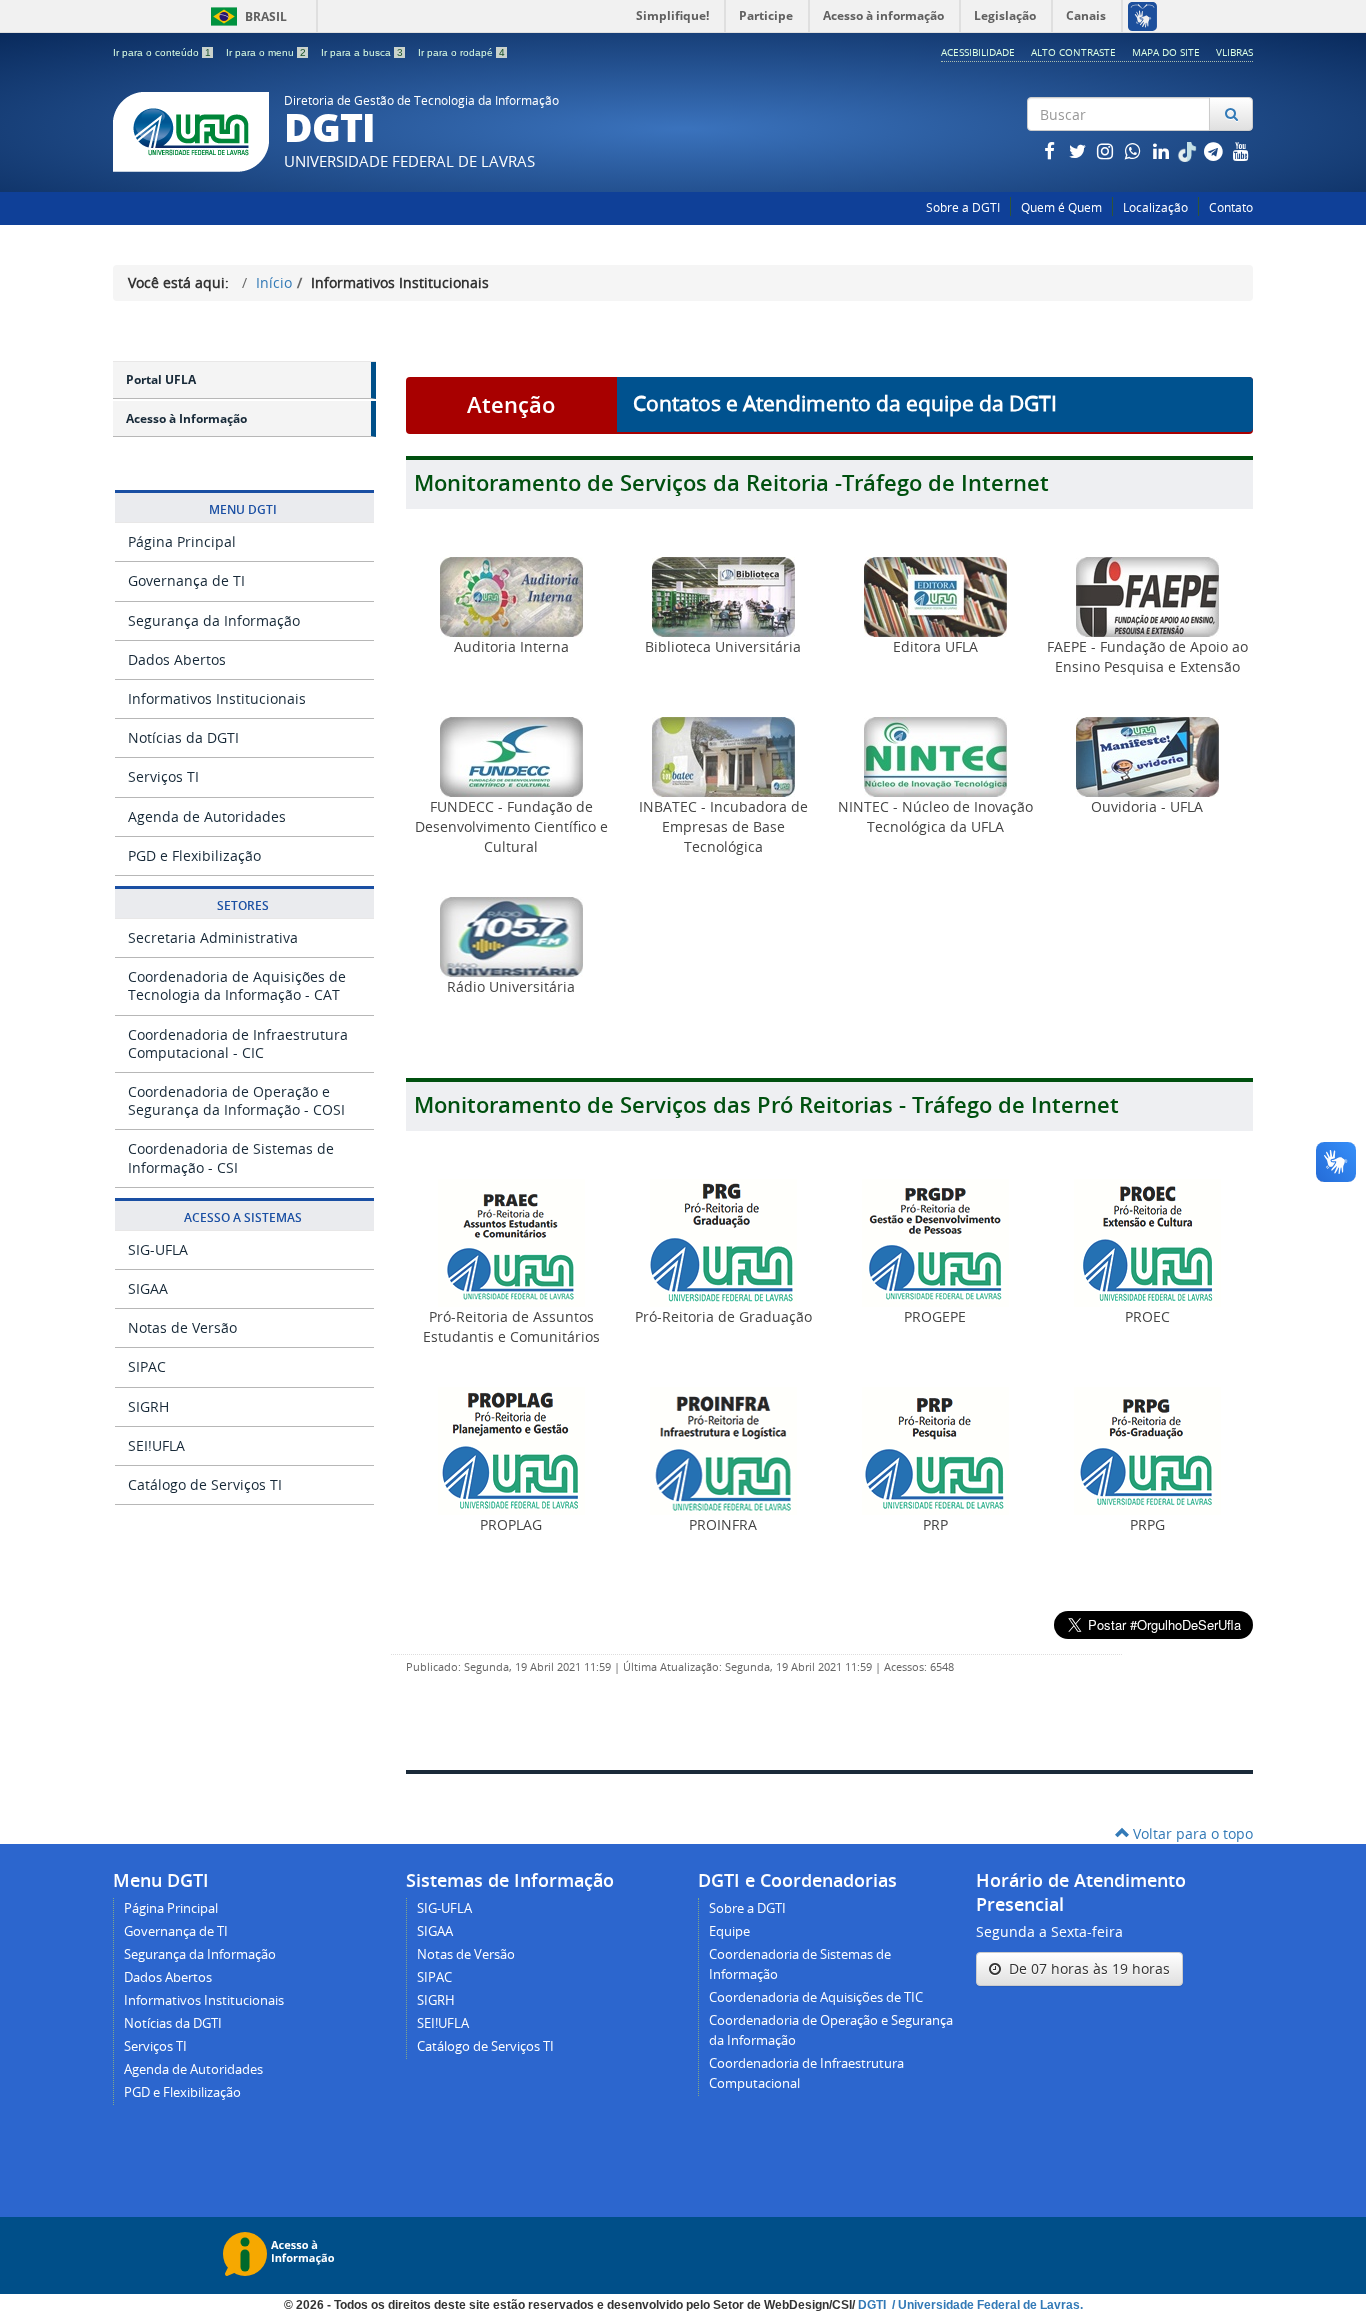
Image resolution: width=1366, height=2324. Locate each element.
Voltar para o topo (1191, 1833)
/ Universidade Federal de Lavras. (986, 2305)
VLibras (1234, 52)
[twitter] (1079, 150)
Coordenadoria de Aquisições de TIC (816, 1997)
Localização (1155, 207)
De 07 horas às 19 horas (1085, 1968)
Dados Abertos (177, 659)
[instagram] (1107, 150)
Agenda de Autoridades (207, 816)
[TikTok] (1189, 150)
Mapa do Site (1166, 52)
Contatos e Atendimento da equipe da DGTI (845, 403)
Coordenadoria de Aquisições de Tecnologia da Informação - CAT (237, 985)
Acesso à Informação (186, 418)
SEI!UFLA (156, 1445)
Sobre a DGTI (963, 207)
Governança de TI (186, 580)
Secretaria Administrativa (213, 937)
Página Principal (182, 541)
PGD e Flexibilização (194, 855)
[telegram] (1215, 150)
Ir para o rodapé (461, 52)
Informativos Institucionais (217, 698)
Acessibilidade (978, 52)
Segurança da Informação (214, 620)
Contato (1231, 207)
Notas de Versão (182, 1327)
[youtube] (1241, 150)
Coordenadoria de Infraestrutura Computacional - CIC (238, 1043)
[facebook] (1051, 150)
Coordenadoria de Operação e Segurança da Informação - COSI (236, 1100)
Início (274, 282)
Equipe (729, 1931)
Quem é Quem (1061, 207)
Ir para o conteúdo (162, 52)
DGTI (873, 2305)
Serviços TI (163, 776)
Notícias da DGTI (183, 737)
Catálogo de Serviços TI (205, 1484)
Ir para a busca (362, 52)
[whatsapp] (1135, 150)
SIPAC (147, 1366)
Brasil (245, 16)
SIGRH (148, 1406)
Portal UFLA (161, 379)
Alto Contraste (1073, 52)
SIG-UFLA (158, 1249)
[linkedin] (1163, 150)
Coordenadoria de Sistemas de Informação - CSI (231, 1157)
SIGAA (148, 1288)
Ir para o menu (266, 52)
